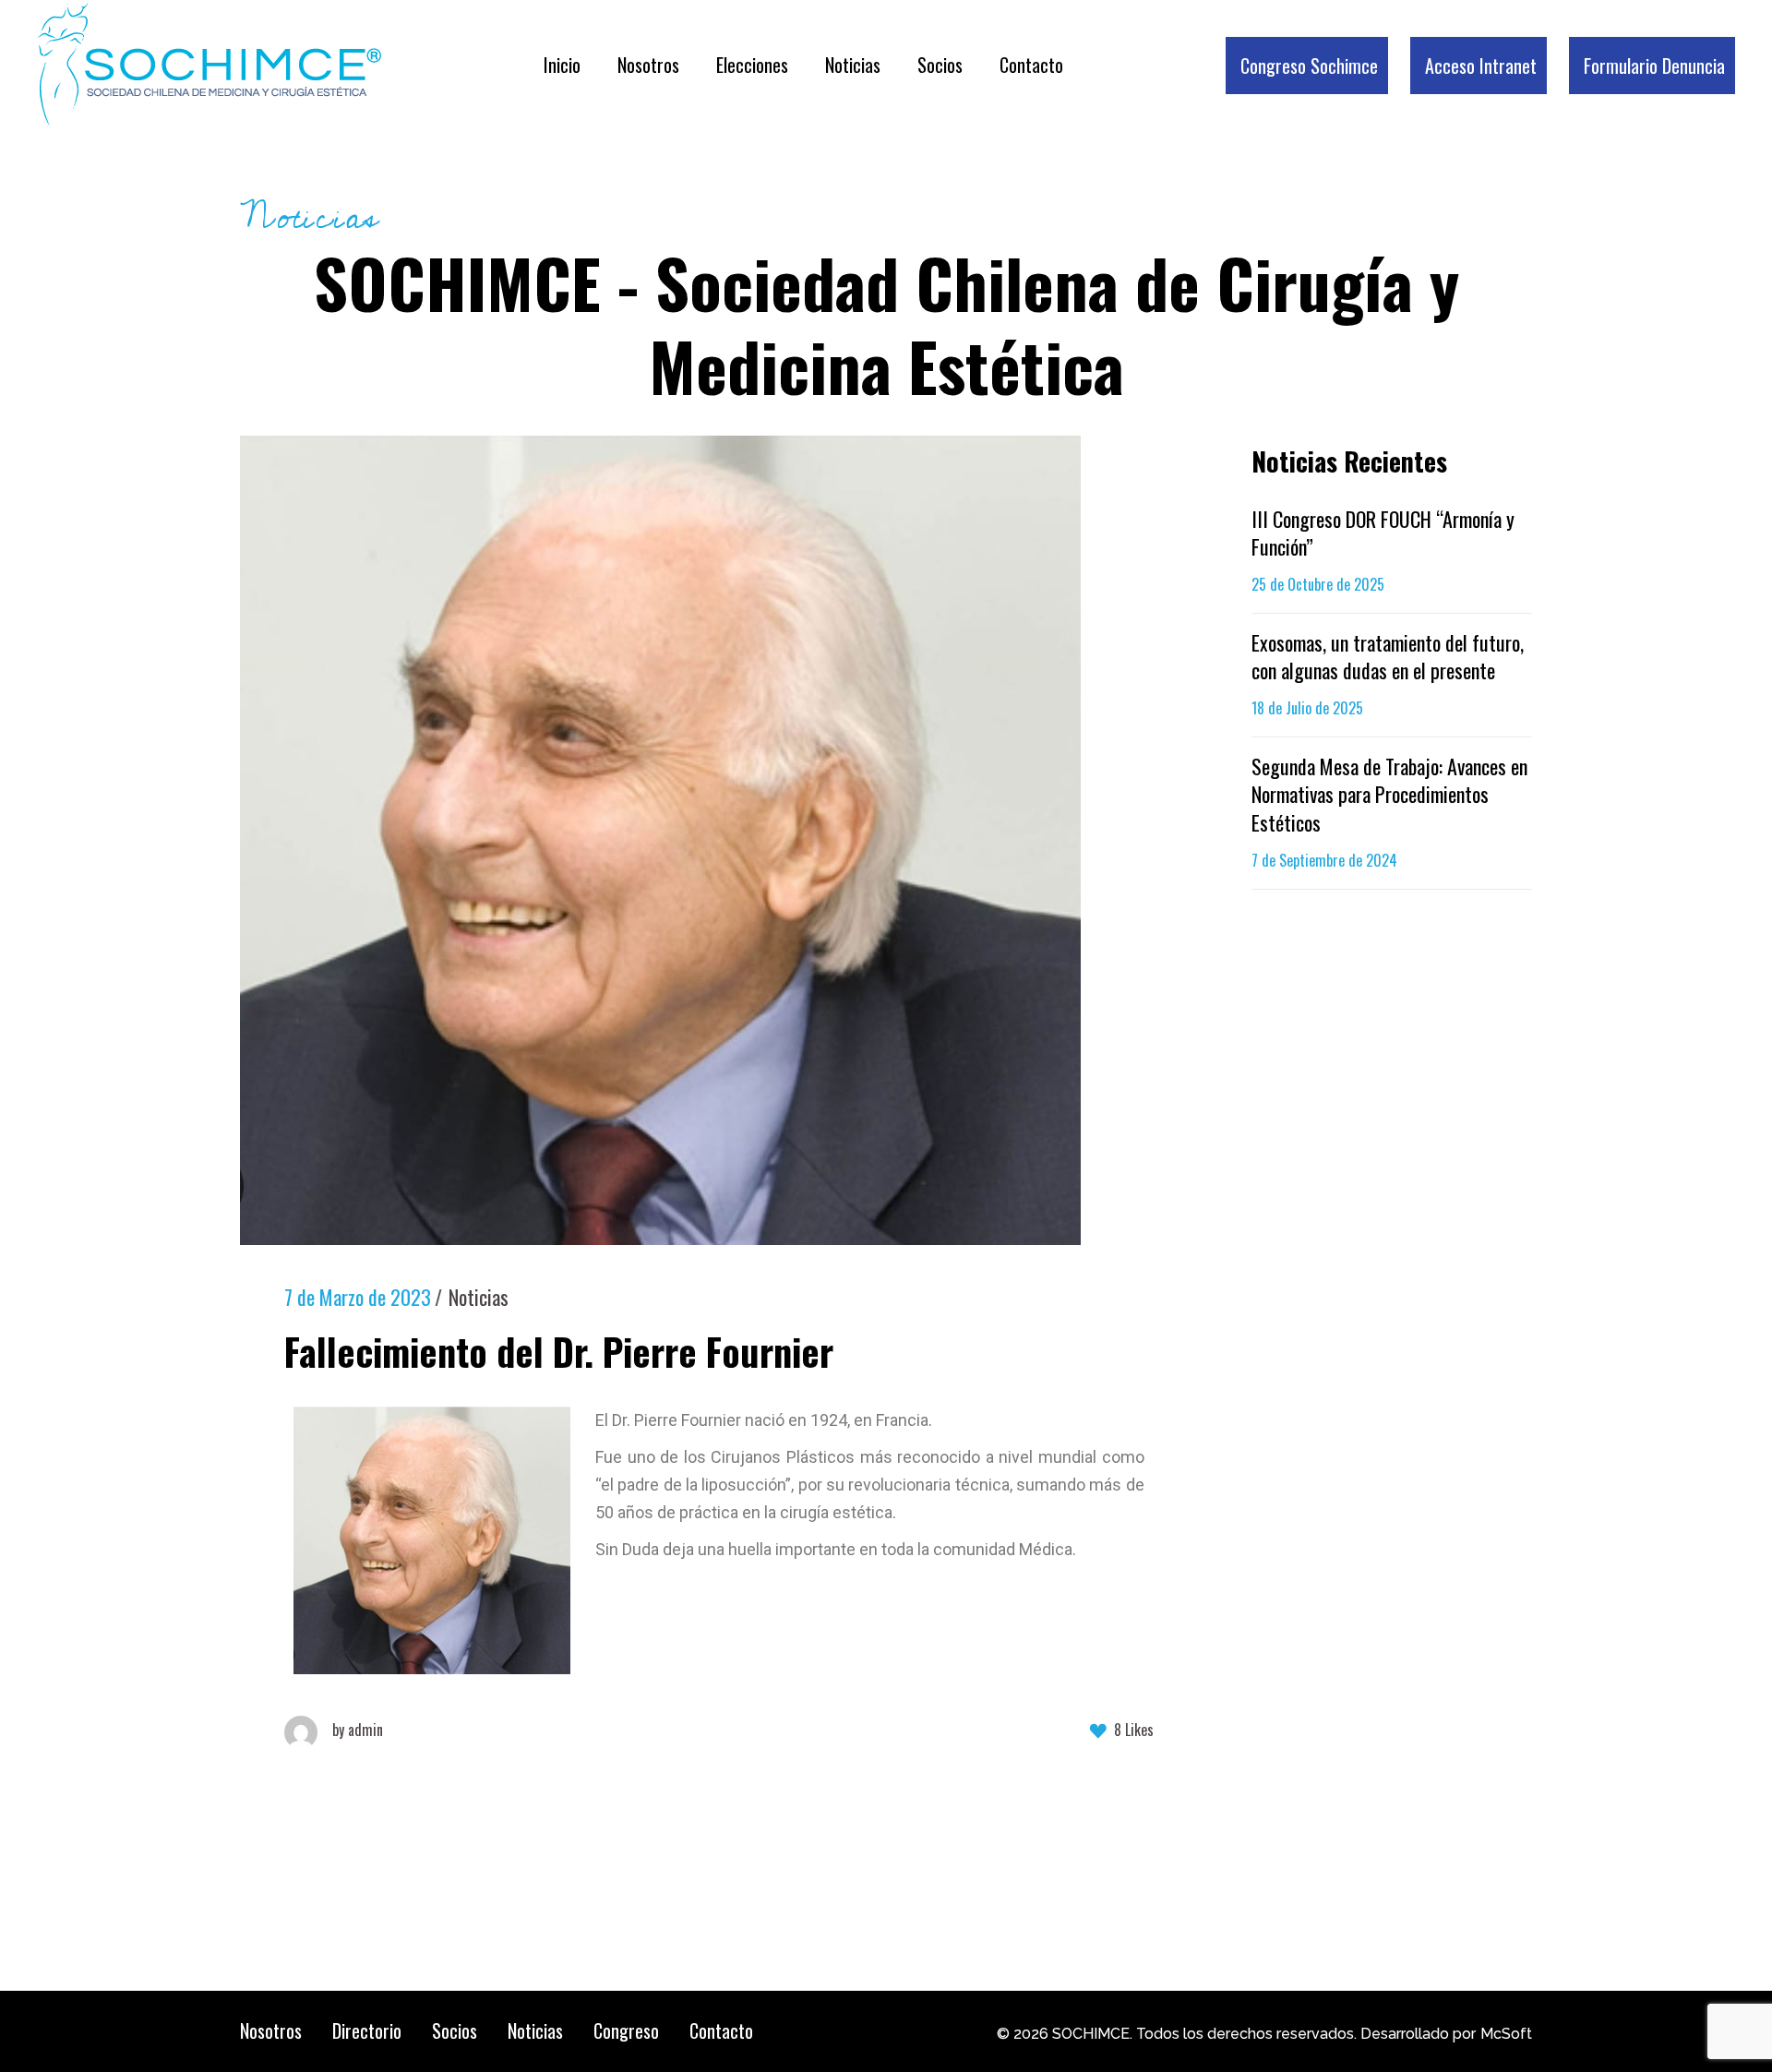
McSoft (1506, 2034)
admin (358, 1730)
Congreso (626, 2030)
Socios (455, 2030)
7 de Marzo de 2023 (358, 1297)
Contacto (721, 2030)
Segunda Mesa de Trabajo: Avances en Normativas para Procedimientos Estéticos (1389, 794)
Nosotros (271, 2030)
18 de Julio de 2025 (1307, 708)
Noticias (479, 1297)
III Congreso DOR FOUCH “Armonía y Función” (1383, 533)
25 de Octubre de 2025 (1318, 584)
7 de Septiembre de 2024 (1324, 860)
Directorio (367, 2030)
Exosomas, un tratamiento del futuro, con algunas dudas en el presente (1388, 656)
